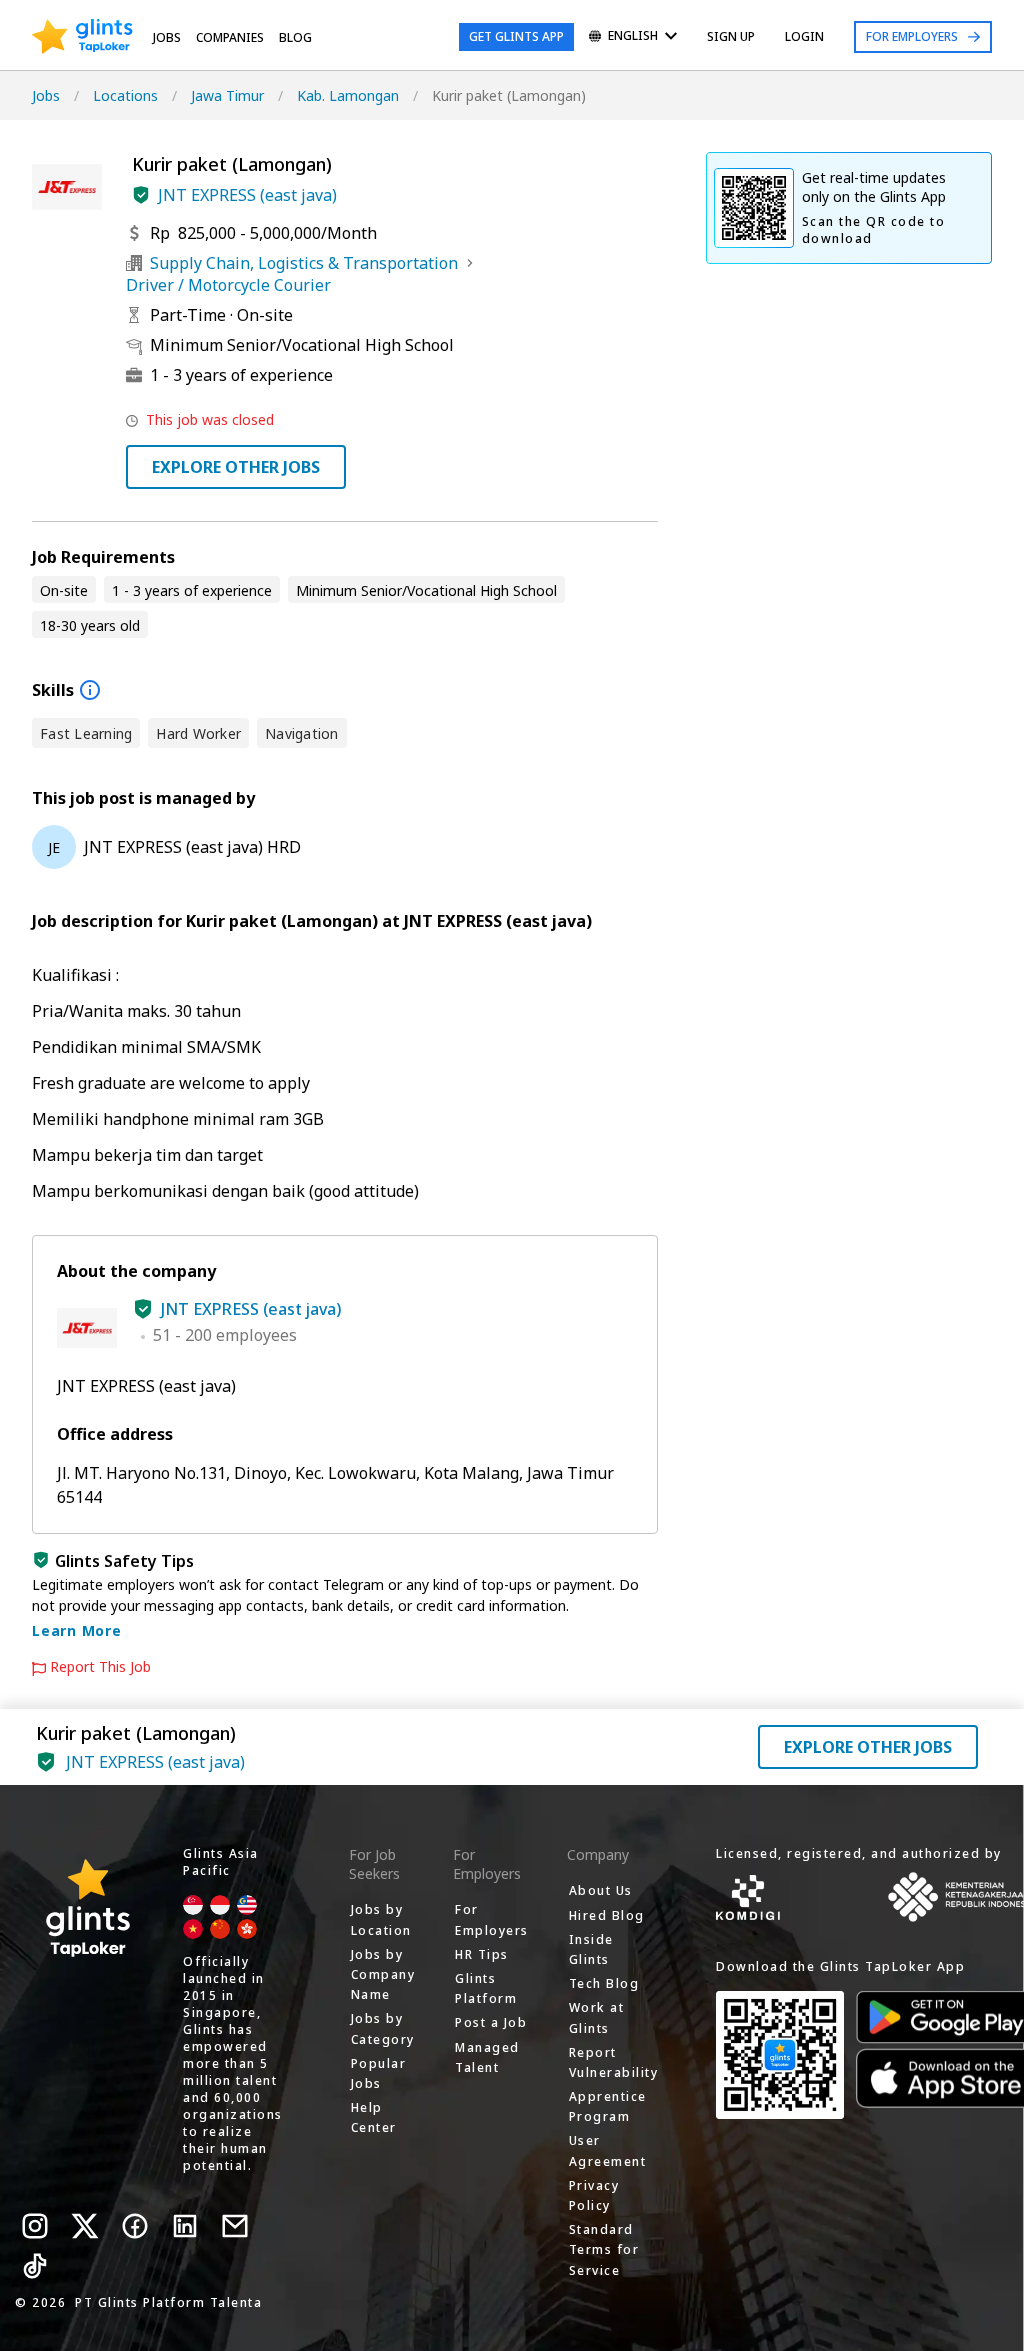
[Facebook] (135, 2226)
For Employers (912, 36)
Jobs (167, 37)
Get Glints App (516, 36)
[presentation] (82, 37)
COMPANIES (230, 37)
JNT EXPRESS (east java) (247, 195)
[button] (141, 195)
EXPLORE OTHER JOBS (236, 467)
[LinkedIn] (185, 2226)
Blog (295, 37)
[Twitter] (85, 2226)
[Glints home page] (82, 37)
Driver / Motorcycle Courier (228, 285)
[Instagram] (35, 2226)
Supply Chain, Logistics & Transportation (304, 263)
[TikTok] (35, 2266)
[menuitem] (633, 37)
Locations (125, 95)
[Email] (235, 2226)
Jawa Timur (227, 95)
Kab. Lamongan (348, 95)
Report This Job (100, 1667)
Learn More (77, 1630)
